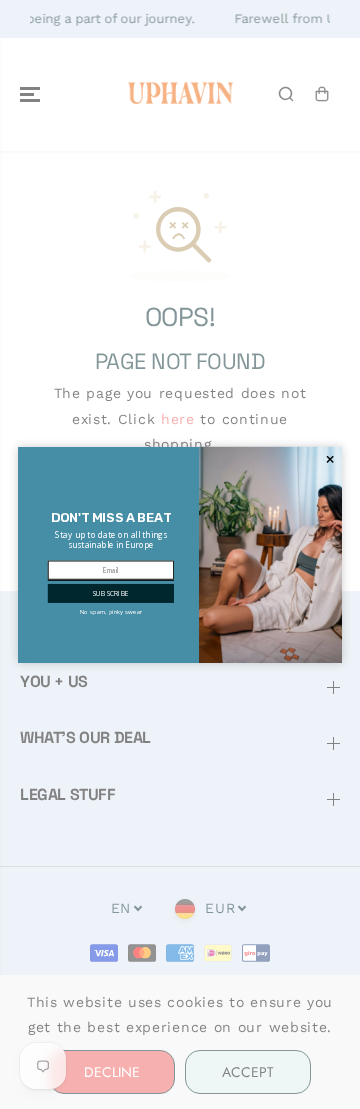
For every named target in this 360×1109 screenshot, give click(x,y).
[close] (329, 458)
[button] (111, 592)
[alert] (180, 555)
